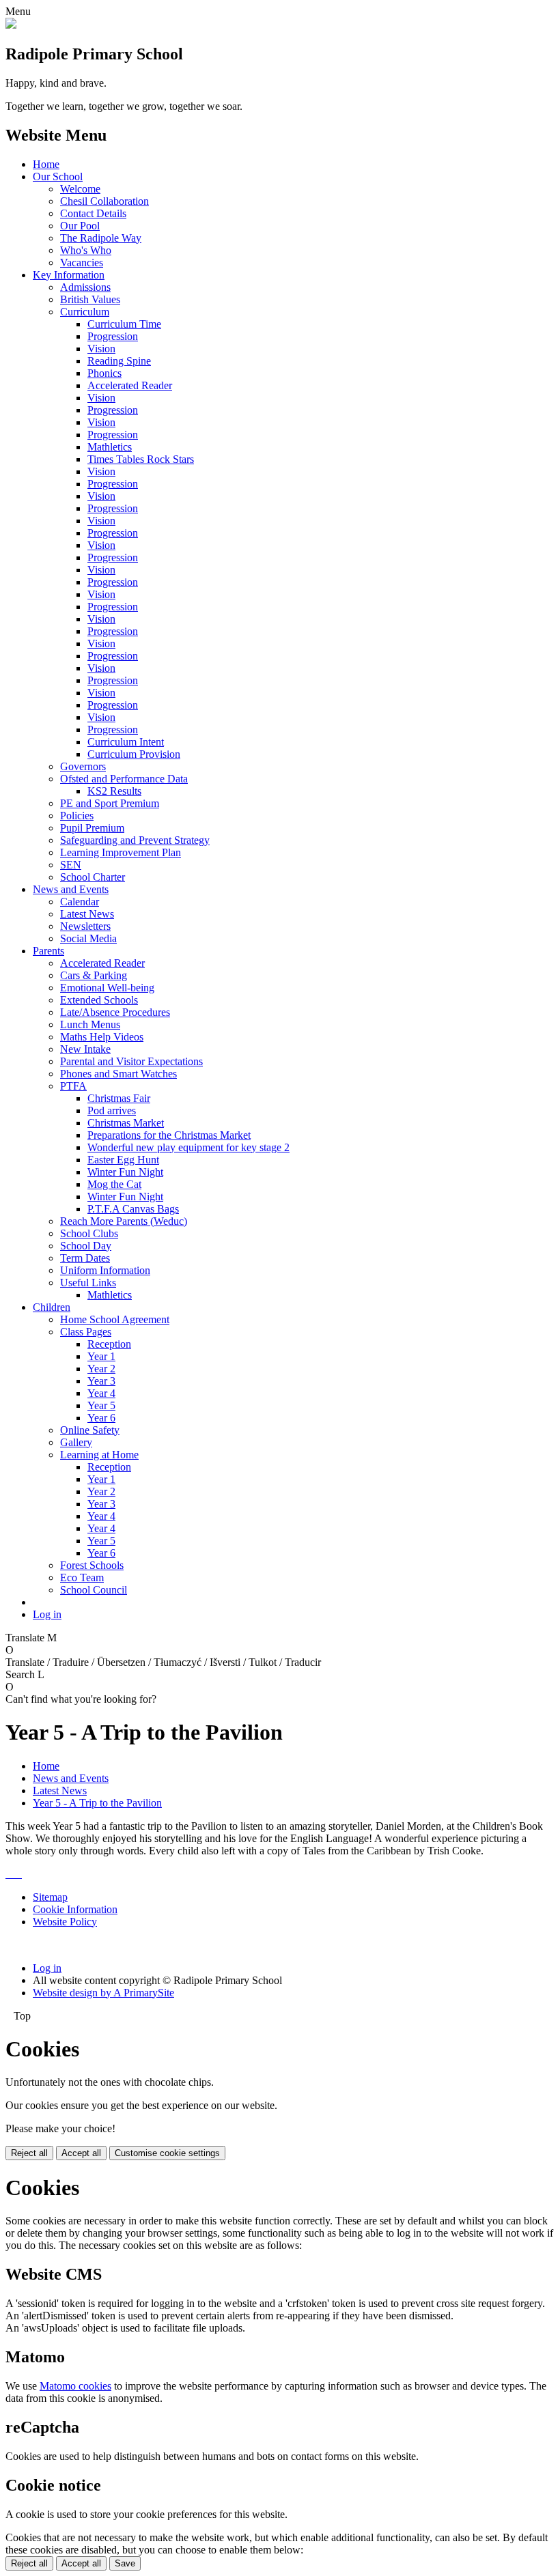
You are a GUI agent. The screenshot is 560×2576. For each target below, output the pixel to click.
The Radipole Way (101, 238)
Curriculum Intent (126, 742)
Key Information (69, 275)
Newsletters (85, 926)
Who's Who (86, 250)
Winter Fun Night (125, 1172)
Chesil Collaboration (104, 201)
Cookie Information (75, 1909)
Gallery (76, 1442)
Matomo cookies (75, 2386)
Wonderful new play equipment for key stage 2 (188, 1147)
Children (52, 1307)
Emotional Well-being (107, 988)
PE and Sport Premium (110, 803)
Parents (48, 951)
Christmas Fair (119, 1098)
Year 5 (101, 1405)
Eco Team (82, 1577)
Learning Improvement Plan (121, 852)
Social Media (88, 938)
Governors (83, 766)
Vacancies (82, 263)
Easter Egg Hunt (123, 1160)
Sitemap (50, 1897)
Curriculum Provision (134, 754)
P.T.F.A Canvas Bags (133, 1209)
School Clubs (89, 1233)
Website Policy (65, 1922)
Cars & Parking (94, 975)
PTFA (73, 1086)
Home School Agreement (115, 1319)
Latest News (87, 914)
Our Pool (80, 226)
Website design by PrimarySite (103, 1993)
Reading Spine (119, 361)
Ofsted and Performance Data (124, 779)
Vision (101, 349)
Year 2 (101, 1369)
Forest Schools (92, 1565)
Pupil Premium (92, 828)
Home (46, 164)
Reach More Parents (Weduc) (124, 1221)
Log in (47, 1614)
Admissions (85, 287)
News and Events (71, 889)
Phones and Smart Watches (118, 1074)
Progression (113, 336)
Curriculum (85, 312)
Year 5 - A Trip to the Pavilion (97, 1803)
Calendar (80, 902)
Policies (77, 816)
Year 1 (101, 1356)
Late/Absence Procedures (115, 1012)
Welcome (80, 189)
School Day (86, 1246)
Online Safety (90, 1430)
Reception (109, 1344)
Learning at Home (99, 1455)
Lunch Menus (90, 1024)
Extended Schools (99, 1000)
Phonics (104, 373)
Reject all (29, 2153)
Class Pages (86, 1332)
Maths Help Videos (102, 1037)
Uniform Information (105, 1270)
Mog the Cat (114, 1184)
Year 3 (101, 1381)
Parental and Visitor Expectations (131, 1061)
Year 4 (101, 1393)
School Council (94, 1590)
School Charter (93, 877)
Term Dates (85, 1258)
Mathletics (110, 447)
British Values (90, 299)
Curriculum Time (124, 324)
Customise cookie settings (167, 2153)
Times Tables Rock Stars (141, 459)
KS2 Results (114, 791)
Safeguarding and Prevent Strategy (135, 840)
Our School (58, 176)
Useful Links (88, 1283)
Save (125, 2563)
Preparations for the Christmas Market (169, 1135)
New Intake (85, 1049)
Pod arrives (112, 1110)
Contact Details (93, 213)
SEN (71, 865)
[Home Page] (11, 25)
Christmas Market (126, 1123)
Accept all (81, 2153)
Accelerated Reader (130, 385)
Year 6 (101, 1418)
